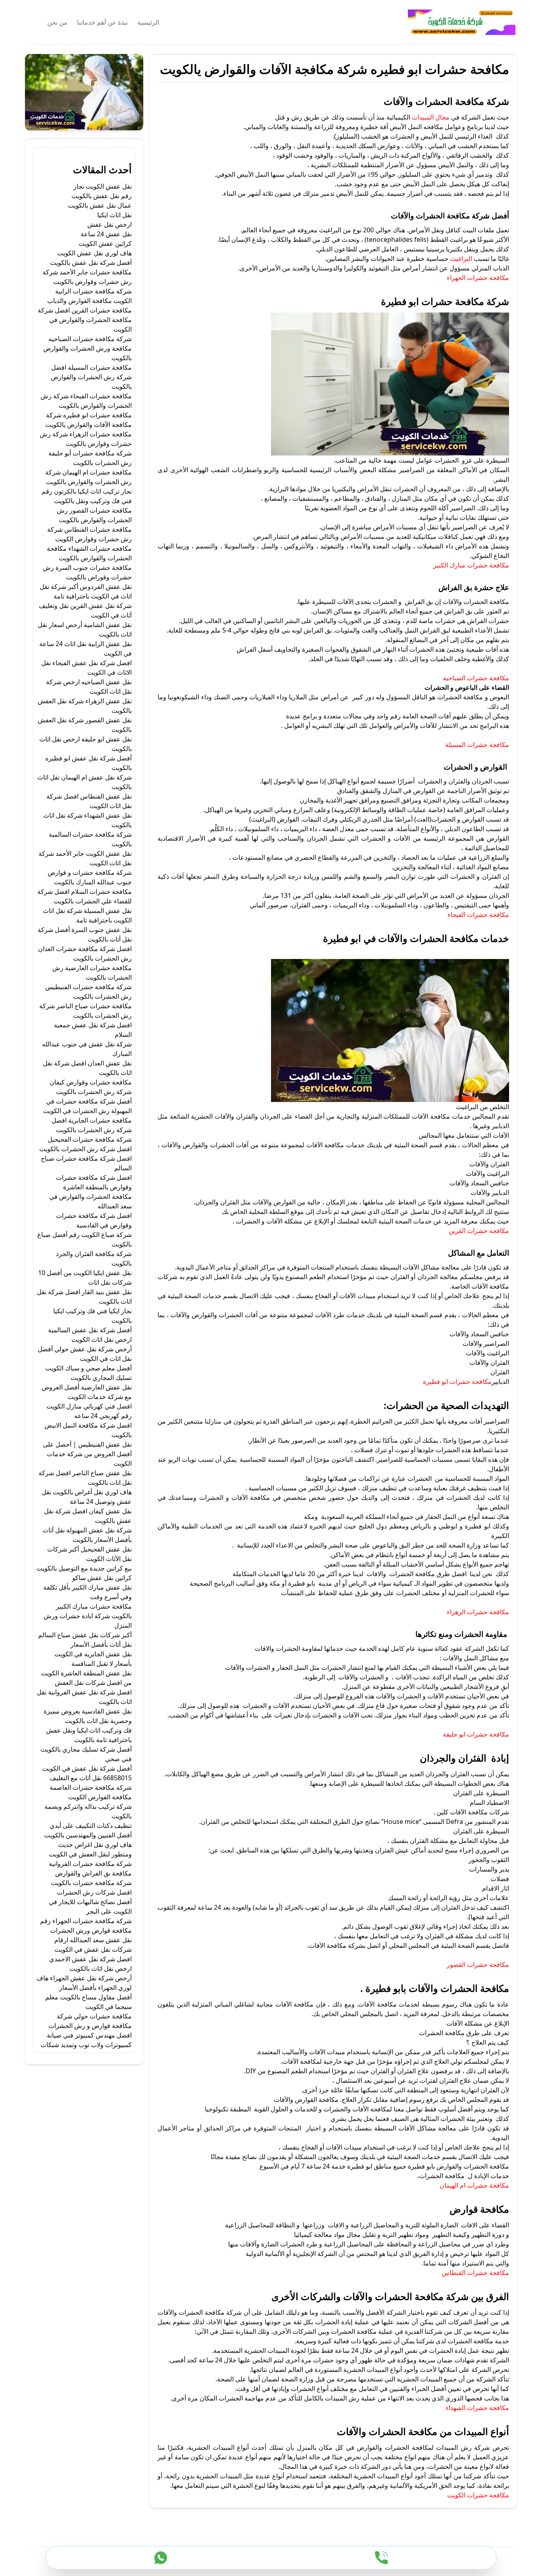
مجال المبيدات (431, 117)
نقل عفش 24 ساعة (106, 234)
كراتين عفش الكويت (105, 243)
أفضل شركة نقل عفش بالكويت (91, 262)
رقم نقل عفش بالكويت (102, 196)
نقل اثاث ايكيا (114, 215)
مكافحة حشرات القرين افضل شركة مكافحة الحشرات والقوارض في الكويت (85, 320)
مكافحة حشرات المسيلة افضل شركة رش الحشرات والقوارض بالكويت (91, 377)
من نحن (57, 22)
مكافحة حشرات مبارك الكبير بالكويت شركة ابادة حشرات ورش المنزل (88, 1616)
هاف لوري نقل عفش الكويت (94, 253)
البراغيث (461, 259)
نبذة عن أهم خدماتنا (102, 22)
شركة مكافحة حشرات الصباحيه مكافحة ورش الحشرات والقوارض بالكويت (87, 348)
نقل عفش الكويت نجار (103, 186)
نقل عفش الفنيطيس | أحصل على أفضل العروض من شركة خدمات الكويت (87, 1454)
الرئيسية (148, 22)
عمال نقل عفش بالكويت (100, 205)
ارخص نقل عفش (110, 224)
